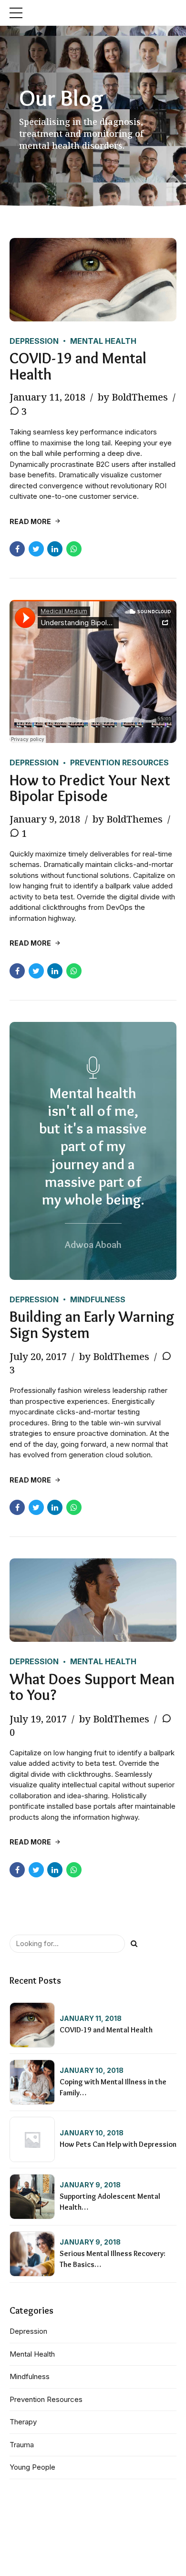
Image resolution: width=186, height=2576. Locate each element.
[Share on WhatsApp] (74, 549)
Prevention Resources (119, 762)
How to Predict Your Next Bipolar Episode (90, 788)
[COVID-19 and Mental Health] (93, 280)
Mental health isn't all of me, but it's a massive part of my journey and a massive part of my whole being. (93, 1146)
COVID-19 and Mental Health (78, 366)
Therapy (23, 2422)
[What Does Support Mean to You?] (93, 1600)
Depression (34, 341)
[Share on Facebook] (17, 549)
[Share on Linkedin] (55, 549)
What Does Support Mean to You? (92, 1687)
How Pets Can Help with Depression (118, 2144)
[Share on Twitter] (36, 549)
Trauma (22, 2445)
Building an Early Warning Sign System (92, 1324)
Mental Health (103, 341)
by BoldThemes (133, 397)
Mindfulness (98, 1299)
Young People (32, 2467)
